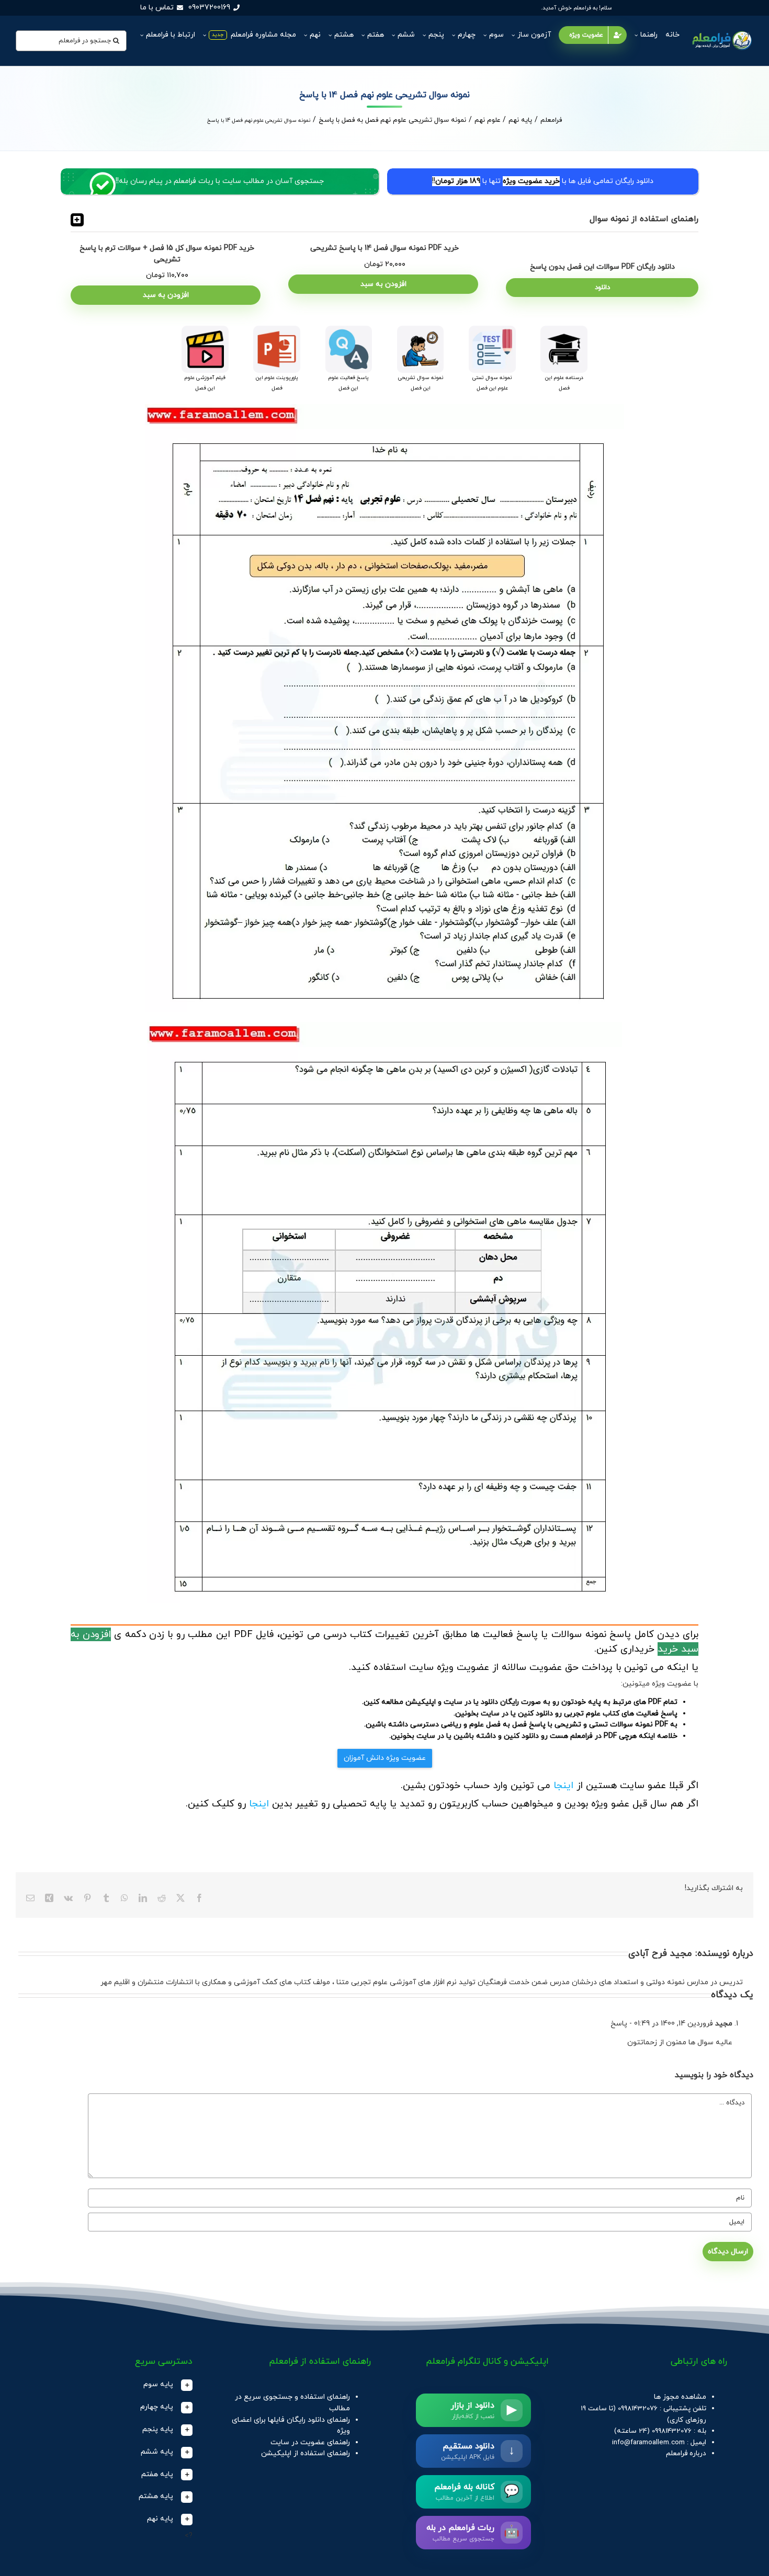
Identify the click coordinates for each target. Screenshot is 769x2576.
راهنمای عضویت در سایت (310, 2442)
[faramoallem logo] (721, 32)
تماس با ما (157, 8)
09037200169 (209, 8)
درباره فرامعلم (686, 2453)
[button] (384, 220)
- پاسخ (622, 2024)
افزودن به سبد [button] (383, 284)
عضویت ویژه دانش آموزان (385, 1758)
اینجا (563, 1785)
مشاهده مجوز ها (680, 2397)
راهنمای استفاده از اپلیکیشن (306, 2453)
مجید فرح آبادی (660, 1954)
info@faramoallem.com (648, 2442)
